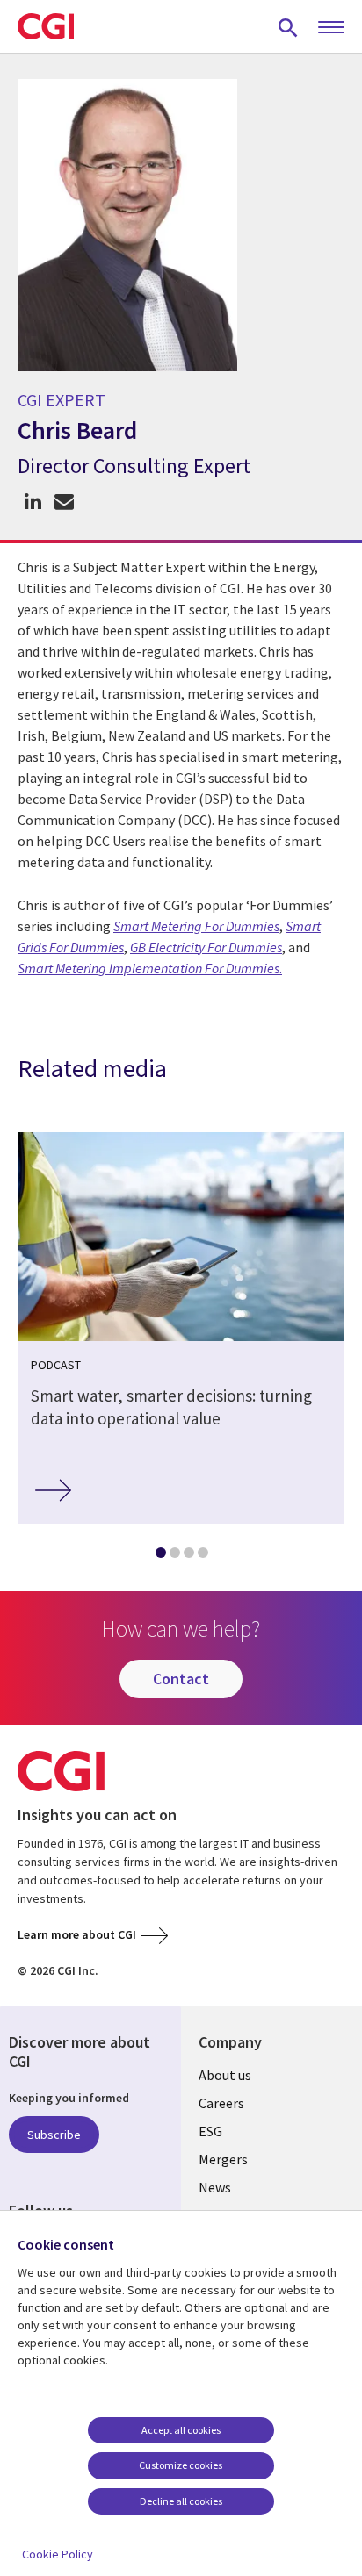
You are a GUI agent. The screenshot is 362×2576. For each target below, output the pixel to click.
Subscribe (54, 2135)
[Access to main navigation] (331, 28)
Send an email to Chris (64, 502)
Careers (221, 2103)
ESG (210, 2131)
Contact (181, 1679)
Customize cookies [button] (181, 2465)
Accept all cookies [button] (181, 2430)
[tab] (160, 1556)
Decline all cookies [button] (181, 2501)
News (215, 2187)
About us (225, 2075)
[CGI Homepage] (46, 26)
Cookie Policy (58, 2554)
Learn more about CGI (77, 1934)
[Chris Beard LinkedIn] (33, 502)
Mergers (223, 2159)
